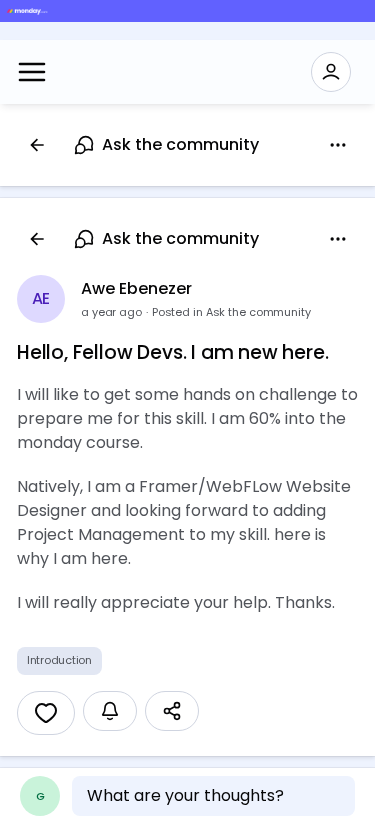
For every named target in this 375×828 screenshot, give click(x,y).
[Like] (46, 713)
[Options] (338, 145)
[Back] (37, 145)
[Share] (172, 711)
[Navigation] (32, 72)
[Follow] (110, 711)
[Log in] (331, 72)
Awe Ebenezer (136, 288)
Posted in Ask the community (231, 312)
